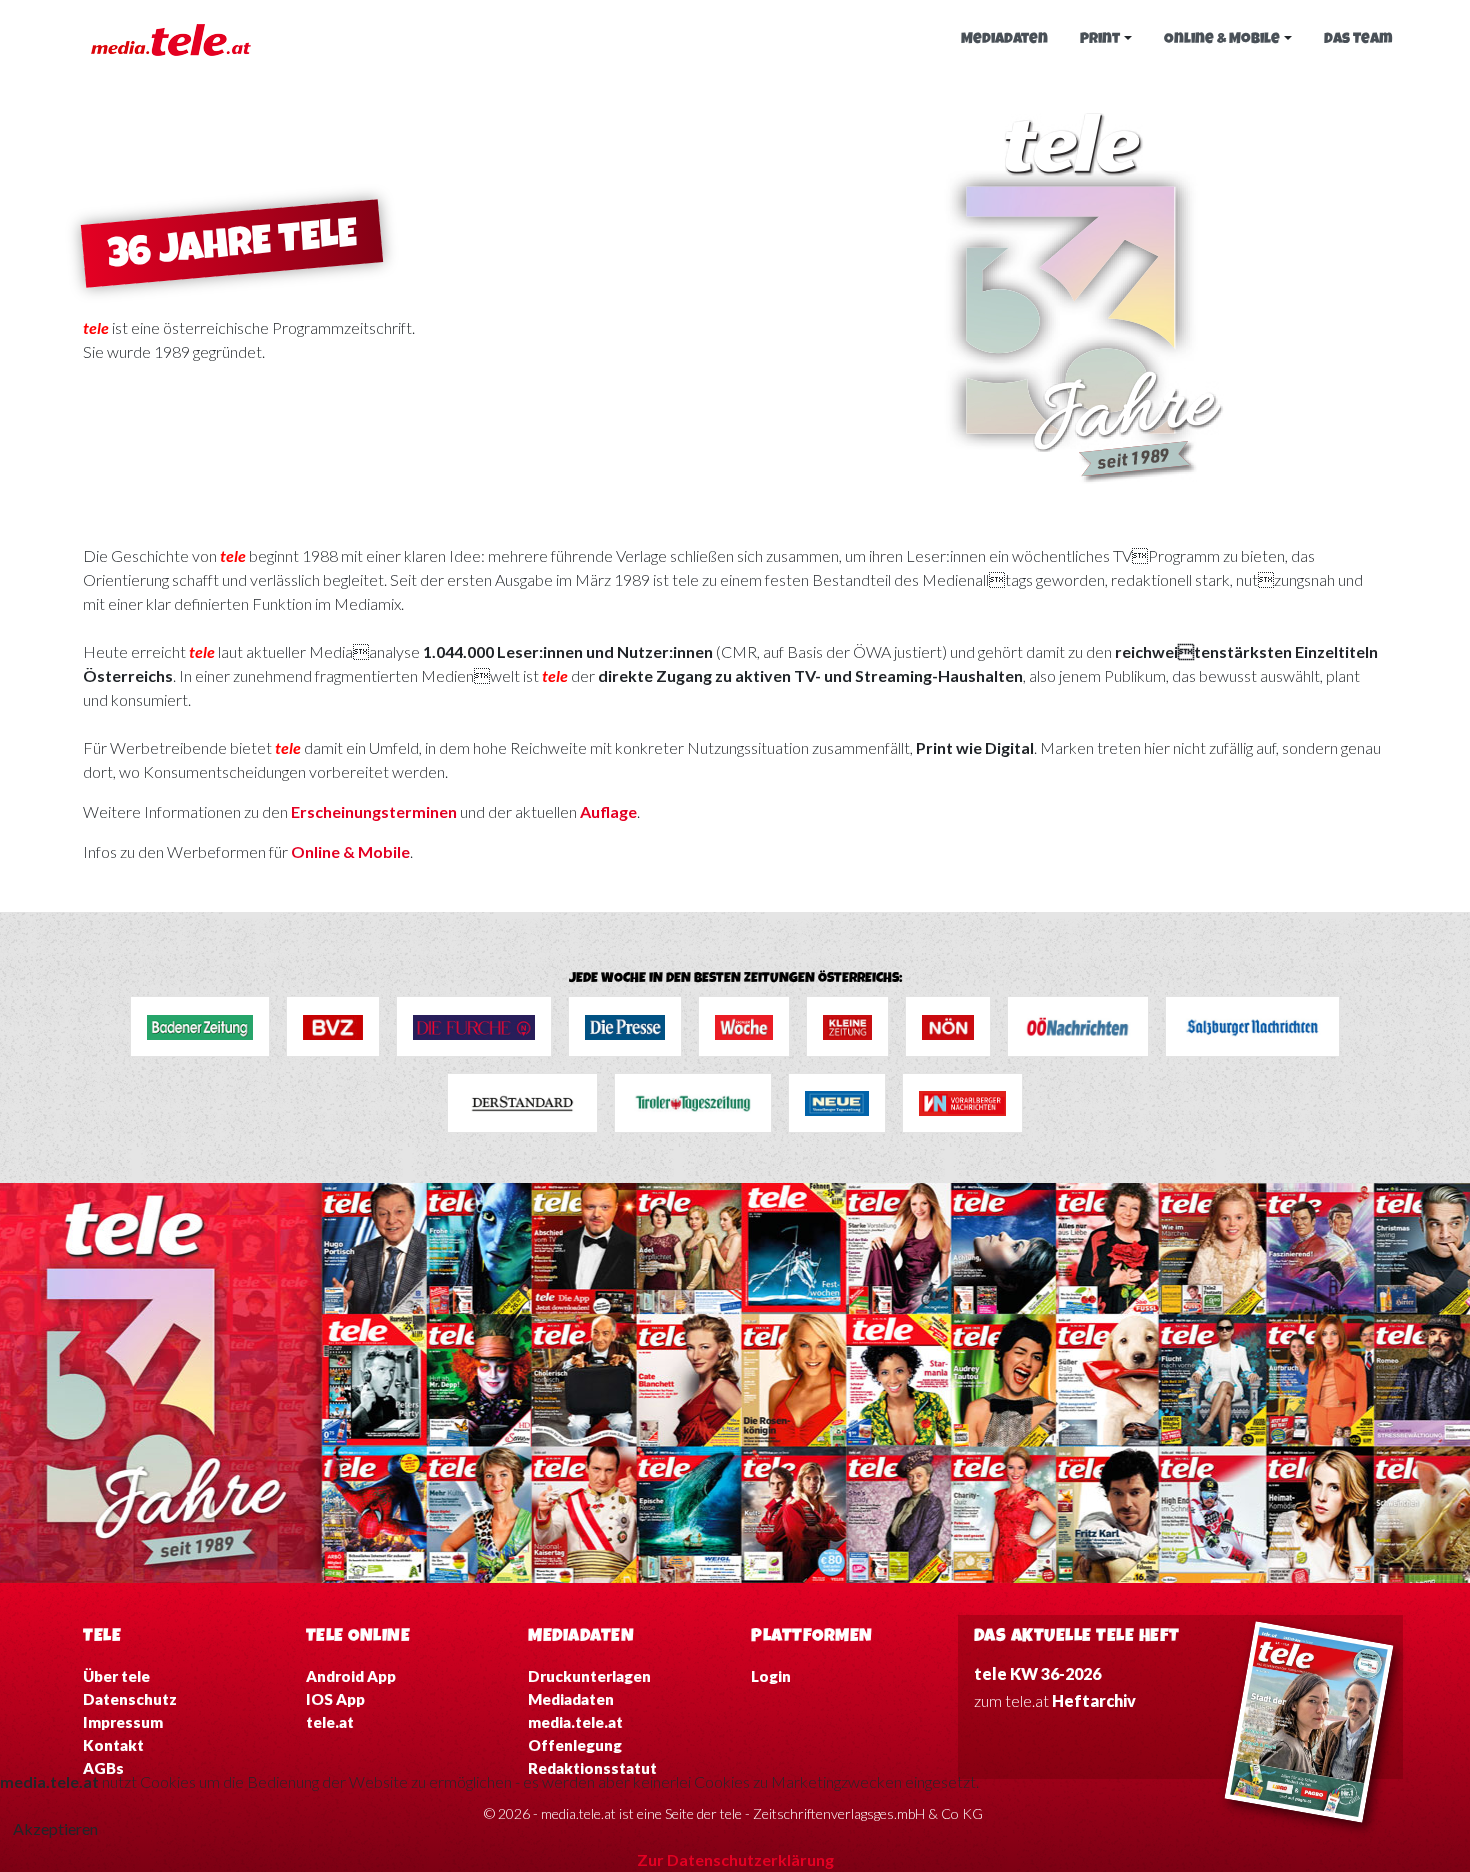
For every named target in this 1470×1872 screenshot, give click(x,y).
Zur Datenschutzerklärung (735, 1859)
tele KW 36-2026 (1037, 1673)
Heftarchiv (1094, 1700)
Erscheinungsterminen (375, 811)
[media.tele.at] (171, 37)
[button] (1106, 40)
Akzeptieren (55, 1828)
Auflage (608, 811)
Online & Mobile (350, 851)
